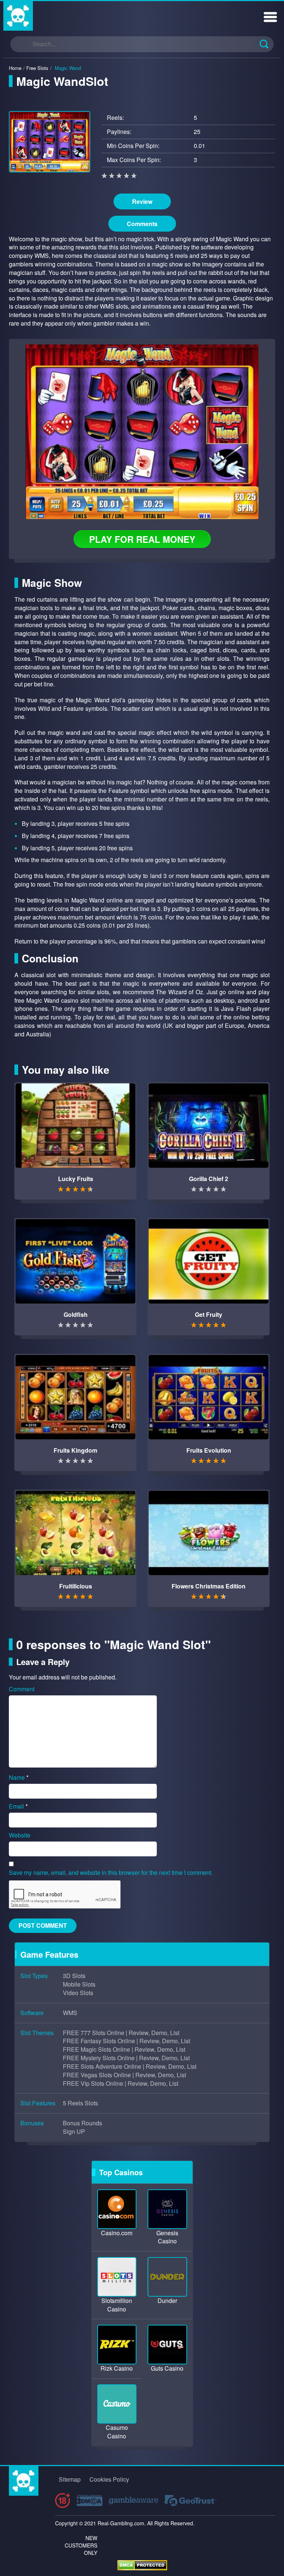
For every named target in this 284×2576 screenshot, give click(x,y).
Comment (22, 1689)
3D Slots (74, 1976)
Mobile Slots (79, 1984)
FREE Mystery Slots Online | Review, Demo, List (126, 2058)
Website (20, 1835)
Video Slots (78, 1993)
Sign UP (74, 2132)
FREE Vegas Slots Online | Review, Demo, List (124, 2075)
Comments (142, 224)
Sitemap (70, 2479)
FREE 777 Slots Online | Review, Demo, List (121, 2033)
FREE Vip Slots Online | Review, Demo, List (121, 2084)
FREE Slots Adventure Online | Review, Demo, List (130, 2066)
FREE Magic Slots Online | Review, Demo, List (124, 2049)
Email (18, 1806)
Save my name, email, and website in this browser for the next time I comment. (111, 1873)
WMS (70, 2013)
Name (19, 1778)
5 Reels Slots (80, 2103)
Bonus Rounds (82, 2123)
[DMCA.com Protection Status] (142, 2564)
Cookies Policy (109, 2479)
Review (142, 201)
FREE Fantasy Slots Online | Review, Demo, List (126, 2041)
